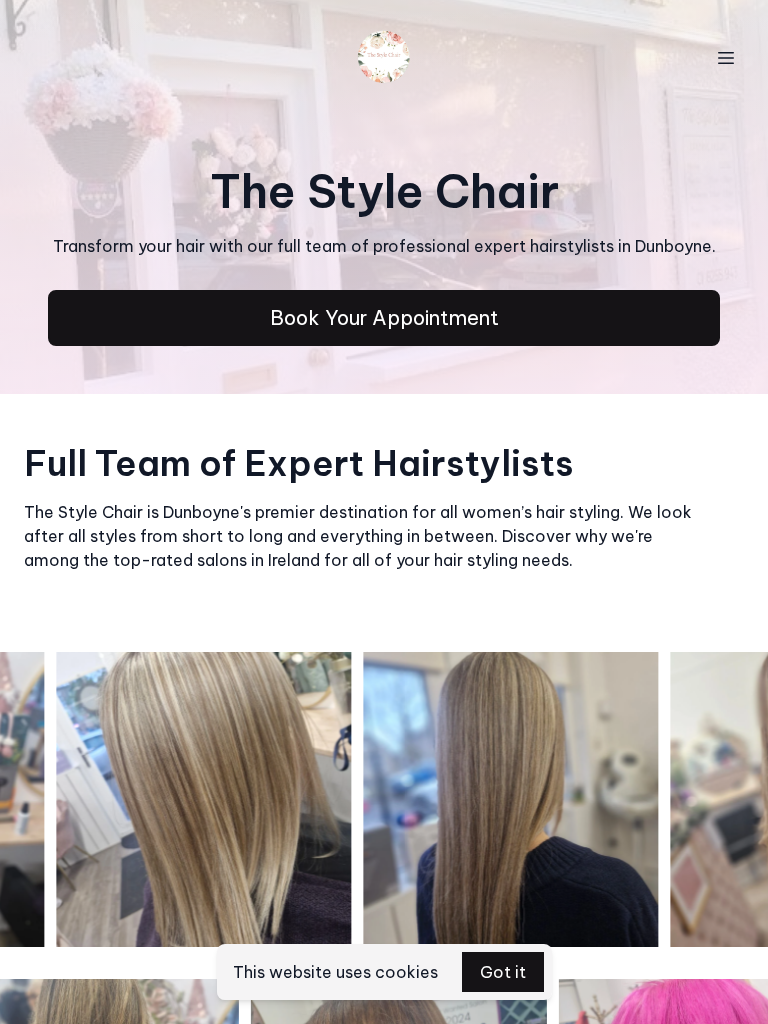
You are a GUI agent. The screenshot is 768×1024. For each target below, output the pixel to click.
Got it (503, 972)
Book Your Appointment (384, 317)
